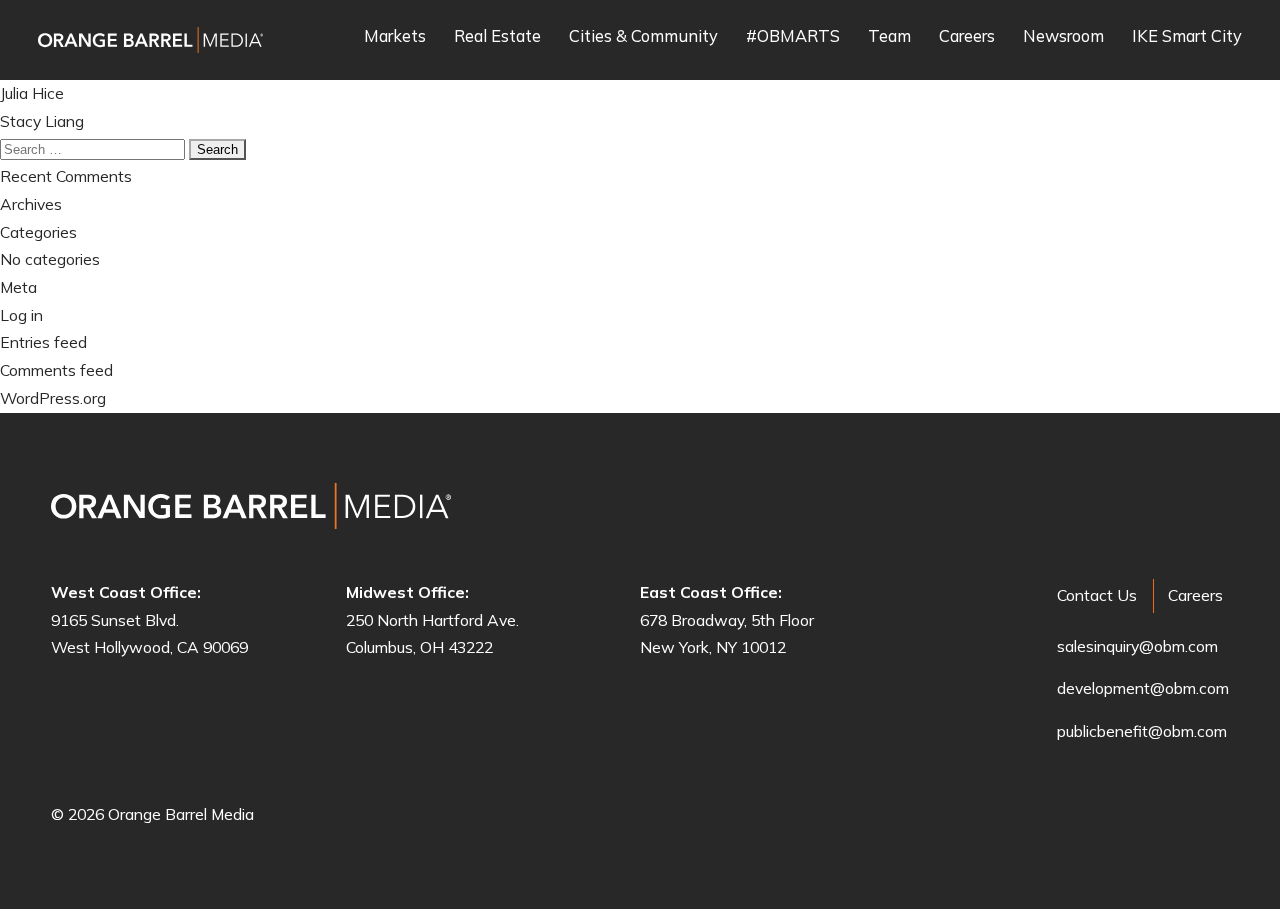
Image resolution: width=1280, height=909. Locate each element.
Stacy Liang (42, 121)
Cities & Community (643, 37)
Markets (395, 37)
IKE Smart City (1187, 37)
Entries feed (43, 342)
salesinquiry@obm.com (1137, 646)
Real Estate (497, 37)
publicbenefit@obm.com (1142, 731)
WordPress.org (53, 398)
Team (889, 37)
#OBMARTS (793, 37)
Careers (967, 37)
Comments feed (56, 370)
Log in (21, 315)
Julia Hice (32, 93)
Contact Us (1097, 595)
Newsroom (1063, 37)
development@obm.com (1143, 688)
